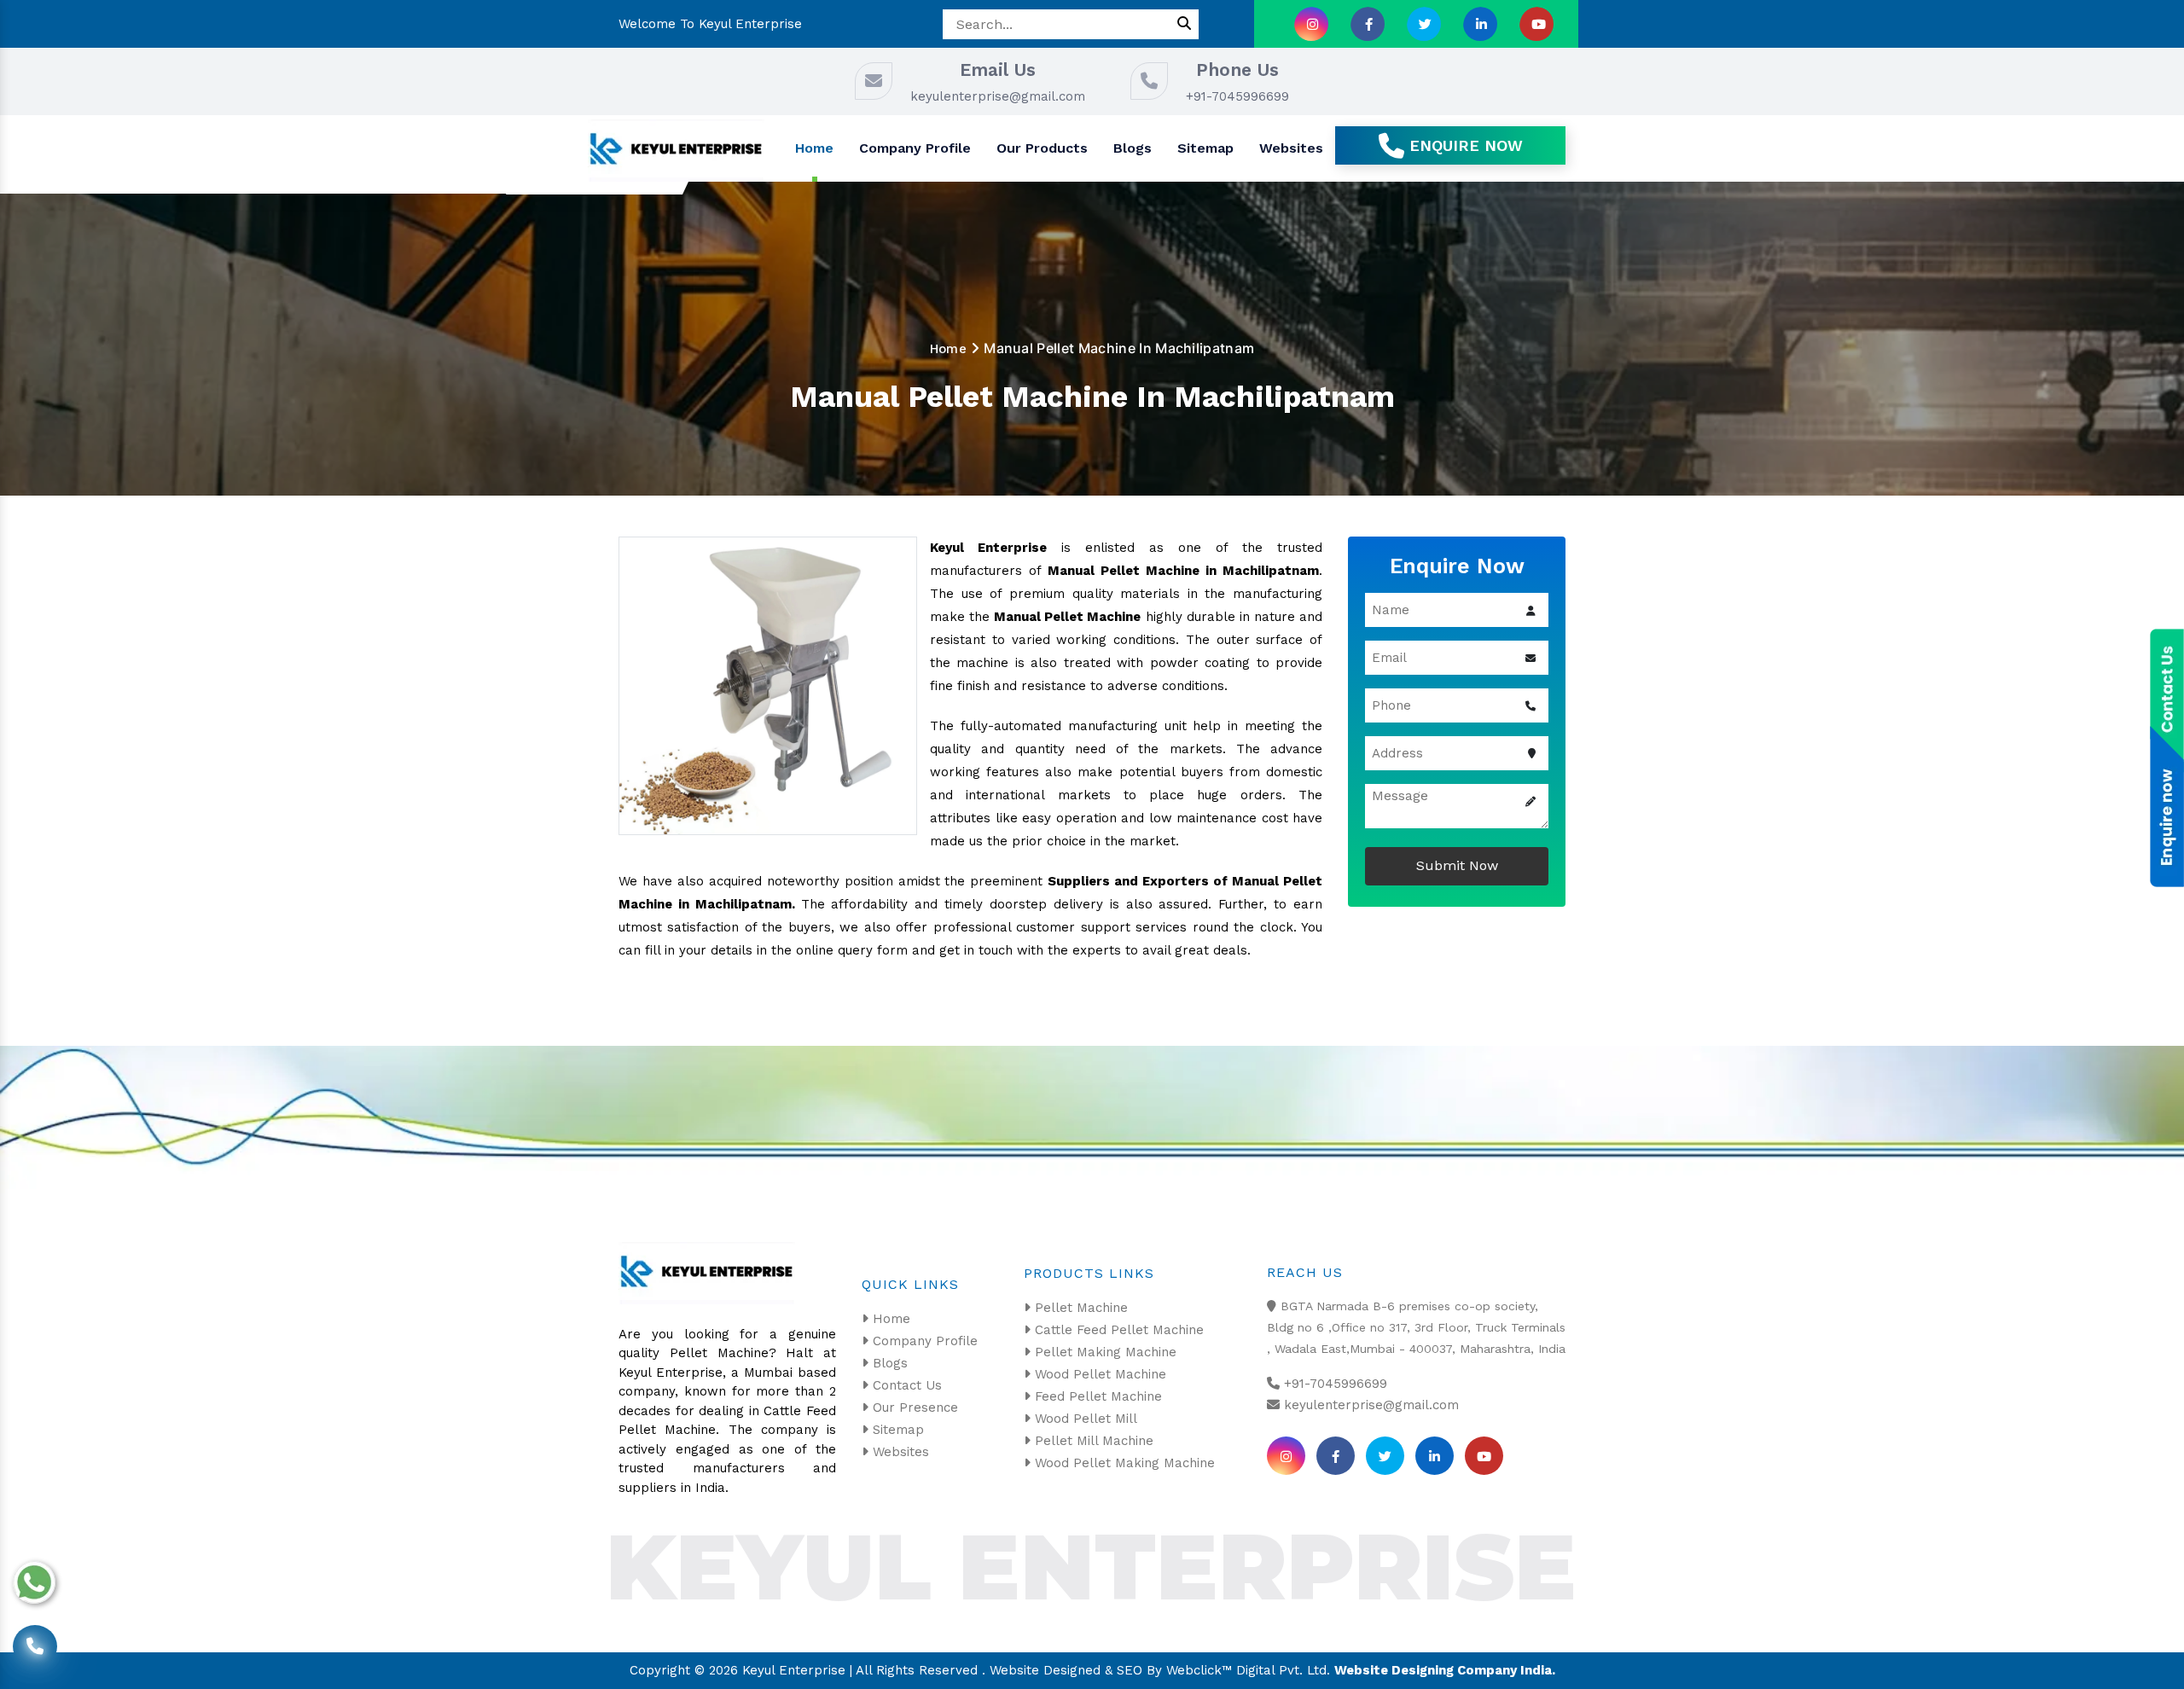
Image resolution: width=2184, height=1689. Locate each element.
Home (814, 148)
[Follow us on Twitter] (1424, 24)
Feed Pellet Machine (1096, 1396)
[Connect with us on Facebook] (1368, 24)
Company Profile (915, 148)
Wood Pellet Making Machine (1123, 1463)
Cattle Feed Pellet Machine (1117, 1330)
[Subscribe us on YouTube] (1536, 24)
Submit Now (1457, 865)
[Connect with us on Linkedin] (1480, 24)
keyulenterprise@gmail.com (998, 96)
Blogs (1133, 148)
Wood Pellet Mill (1084, 1419)
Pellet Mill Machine (1092, 1441)
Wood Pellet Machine (1098, 1374)
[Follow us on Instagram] (1311, 24)
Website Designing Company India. (1445, 1670)
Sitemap (1205, 148)
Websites (1291, 148)
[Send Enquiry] (2167, 829)
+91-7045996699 (1237, 96)
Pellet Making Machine (1104, 1352)
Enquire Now (1464, 145)
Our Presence (913, 1407)
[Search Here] (1184, 24)
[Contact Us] (35, 1641)
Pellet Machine (1079, 1308)
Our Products (1042, 148)
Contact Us (905, 1385)
